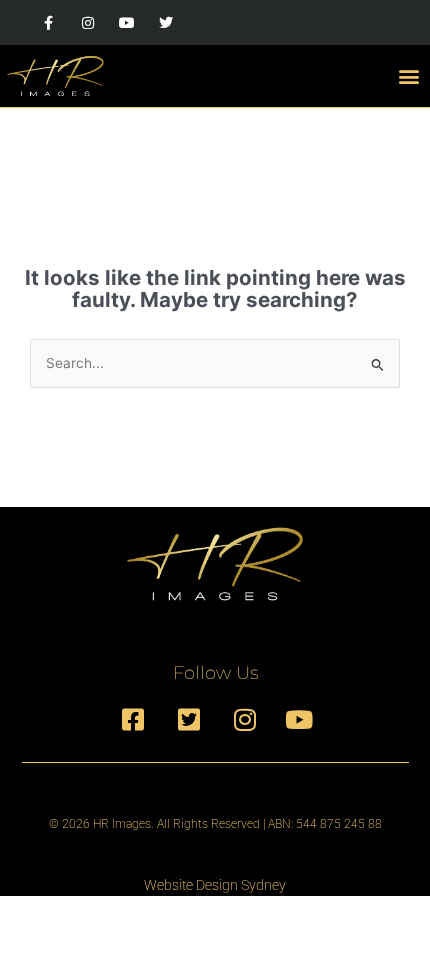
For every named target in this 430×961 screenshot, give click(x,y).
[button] (408, 75)
